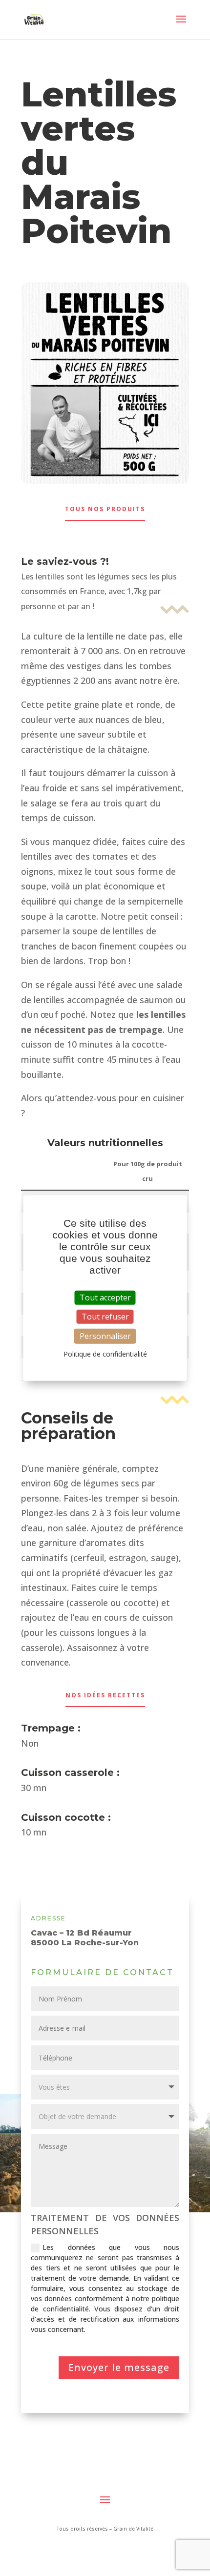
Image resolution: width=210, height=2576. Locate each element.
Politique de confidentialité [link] (105, 1354)
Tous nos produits (105, 509)
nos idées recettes (105, 1695)
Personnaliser (105, 1336)
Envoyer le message (119, 2367)
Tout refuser (105, 1316)
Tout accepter (105, 1297)
